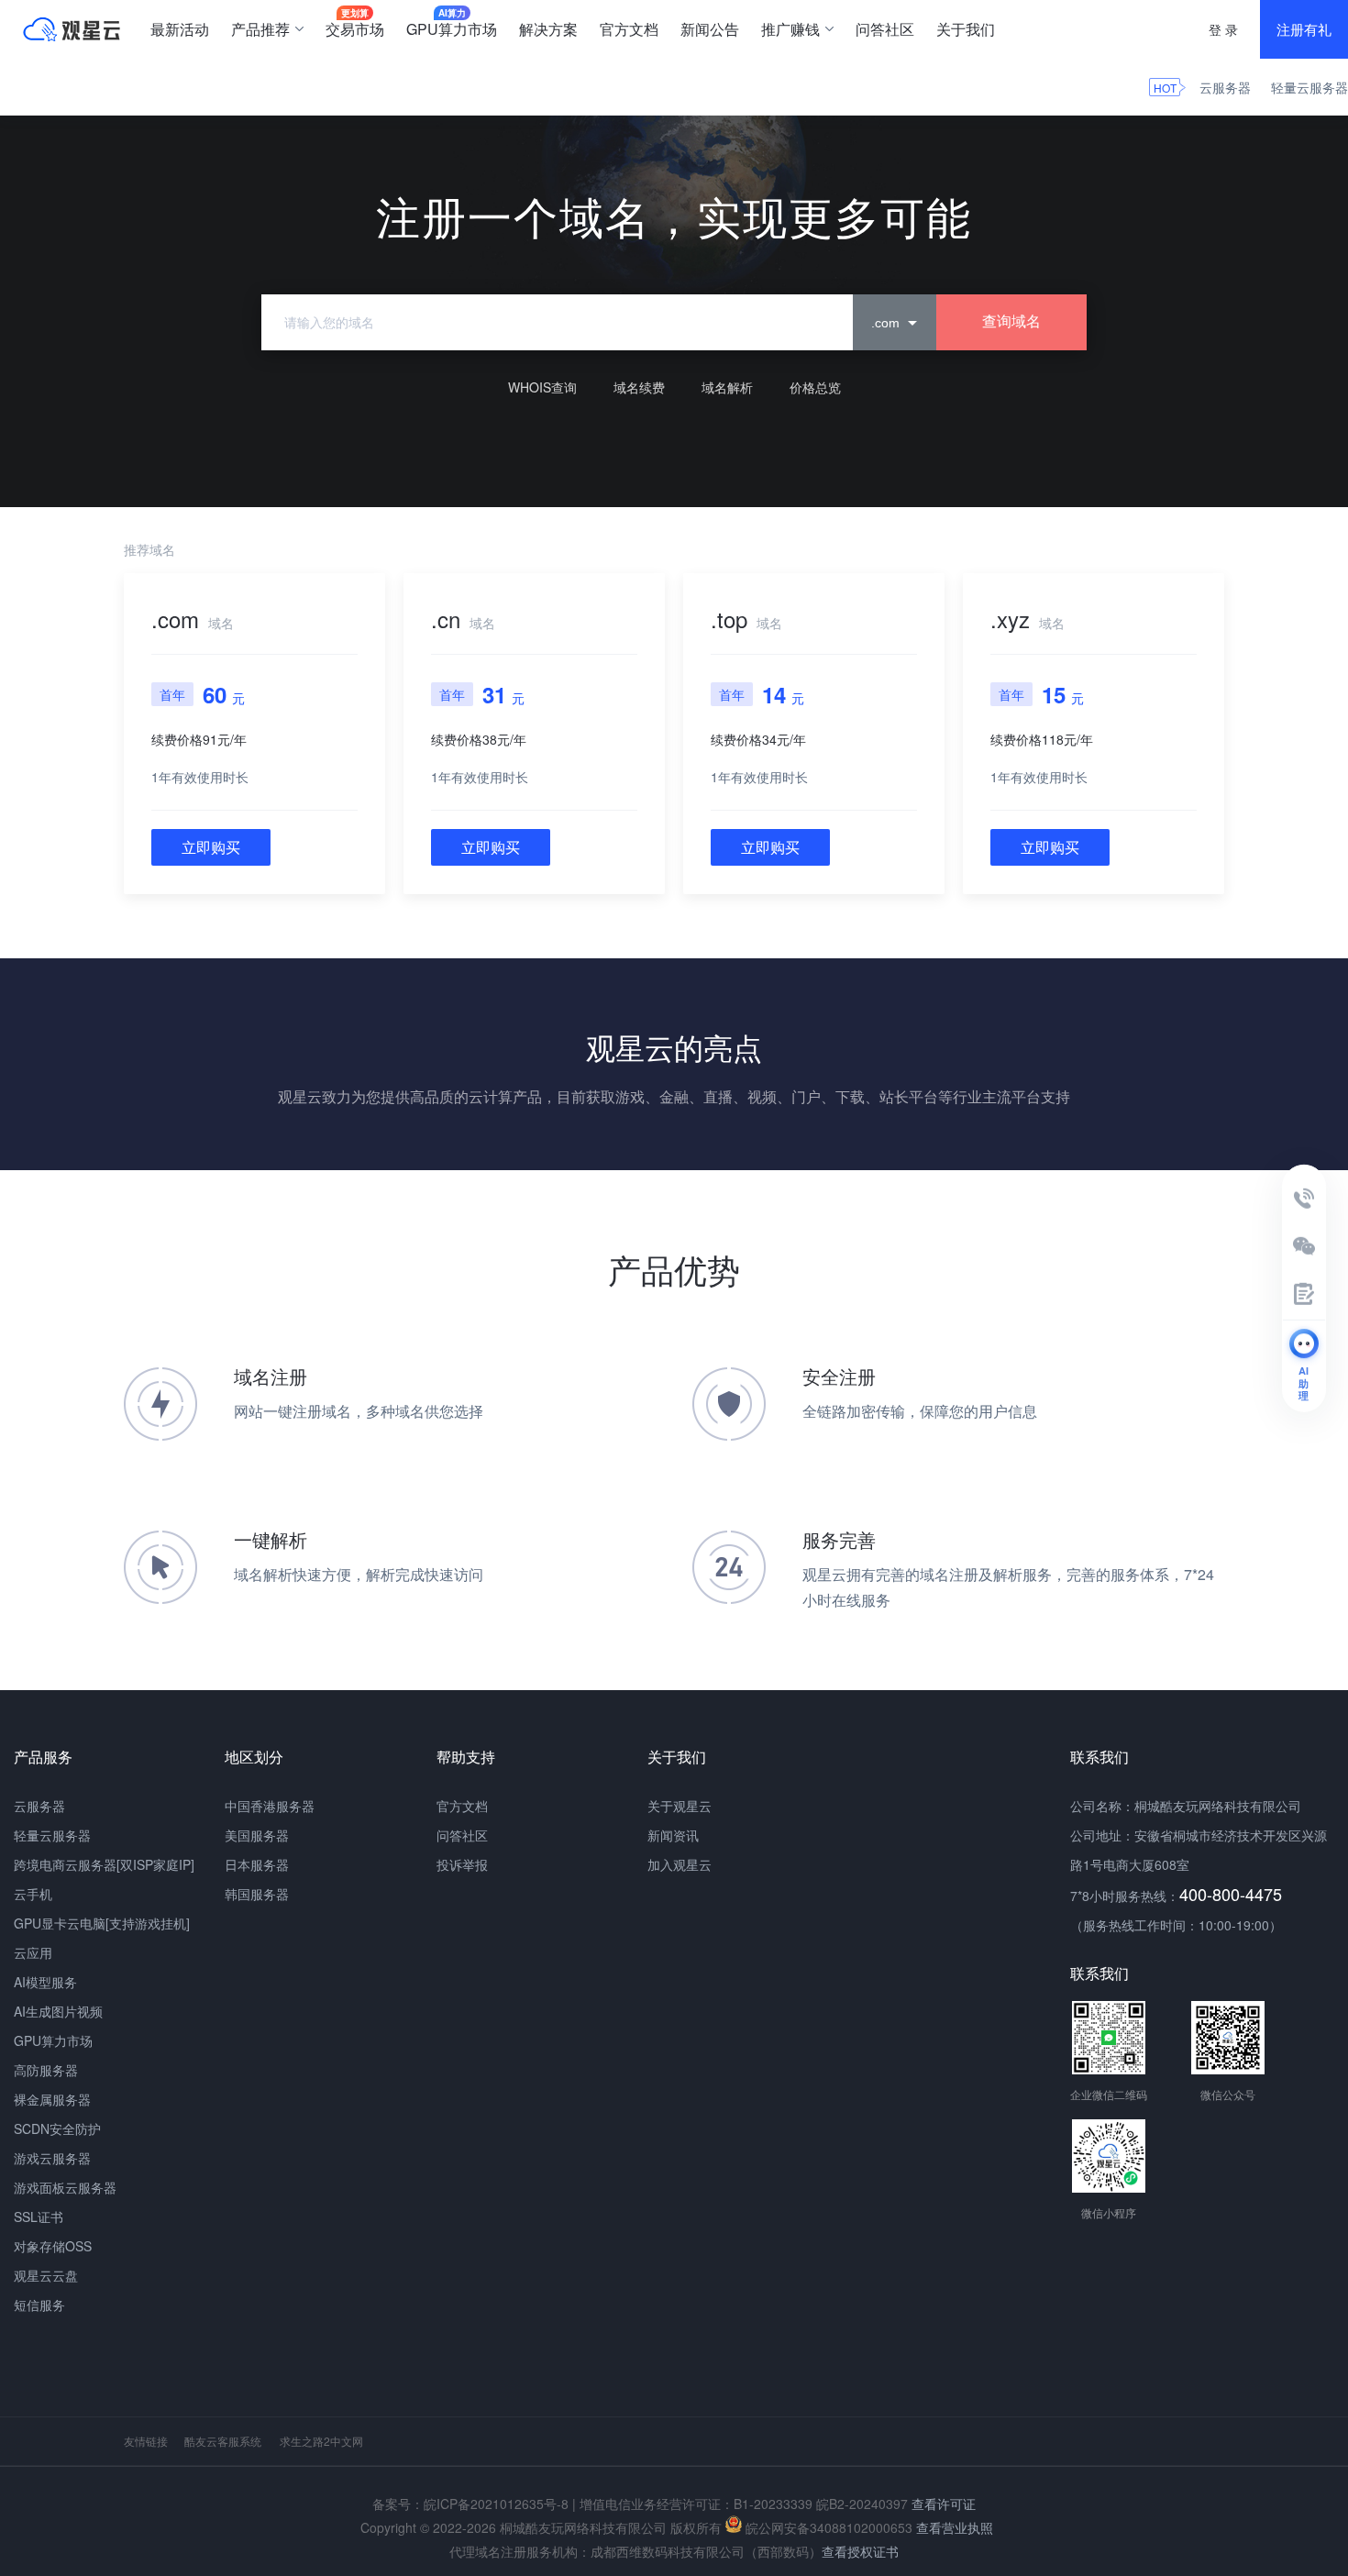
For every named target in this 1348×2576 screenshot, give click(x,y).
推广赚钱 (790, 29)
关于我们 (966, 29)
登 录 (1223, 29)
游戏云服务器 (52, 2158)
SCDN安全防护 (57, 2128)
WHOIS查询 (542, 387)
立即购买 (211, 847)
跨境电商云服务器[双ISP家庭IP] (104, 1864)
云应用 (33, 1952)
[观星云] (72, 29)
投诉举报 (462, 1864)
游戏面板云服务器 (65, 2187)
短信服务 (39, 2305)
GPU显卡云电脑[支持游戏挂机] (102, 1923)
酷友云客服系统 (223, 2441)
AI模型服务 (45, 1982)
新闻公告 (710, 29)
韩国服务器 (257, 1894)
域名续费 (639, 387)
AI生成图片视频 (58, 2011)
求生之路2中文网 (321, 2441)
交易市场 (355, 23)
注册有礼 (1304, 29)
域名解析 (727, 387)
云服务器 (1225, 87)
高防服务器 (46, 2070)
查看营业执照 (955, 2527)
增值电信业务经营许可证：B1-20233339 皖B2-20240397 (744, 2504)
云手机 (33, 1894)
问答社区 (885, 29)
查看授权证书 (860, 2551)
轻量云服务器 (1309, 87)
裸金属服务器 (52, 2099)
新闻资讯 (673, 1835)
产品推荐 (260, 29)
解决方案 (548, 29)
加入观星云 (680, 1864)
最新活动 (180, 29)
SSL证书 (39, 2217)
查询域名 (1011, 321)
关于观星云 (680, 1806)
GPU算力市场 (452, 23)
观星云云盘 (46, 2275)
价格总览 (815, 387)
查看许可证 (944, 2504)
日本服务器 (257, 1864)
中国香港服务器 (270, 1806)
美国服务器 (257, 1835)
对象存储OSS (53, 2246)
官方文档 (629, 29)
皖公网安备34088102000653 (827, 2527)
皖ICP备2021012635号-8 (496, 2504)
